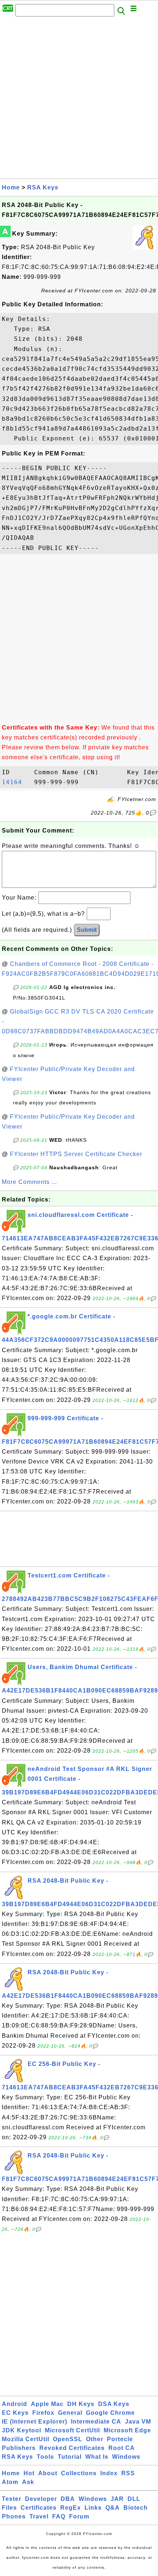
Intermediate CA (96, 2422)
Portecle (120, 2439)
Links (93, 2508)
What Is (97, 2457)
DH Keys (81, 2404)
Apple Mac (47, 2404)
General (70, 2413)
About (48, 2473)
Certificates (39, 2508)
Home (11, 187)
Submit (87, 930)
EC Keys (15, 2413)
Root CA (122, 2448)
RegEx (71, 2508)
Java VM (138, 2422)
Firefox (43, 2413)
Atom (10, 2482)
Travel (39, 2516)
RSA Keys (43, 187)
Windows (126, 2457)
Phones (14, 2516)
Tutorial (70, 2457)
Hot (29, 2473)
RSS (128, 2473)
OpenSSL (68, 2439)
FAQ (59, 2516)
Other (95, 2439)
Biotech (136, 2508)
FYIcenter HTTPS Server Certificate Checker (76, 1154)
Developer (41, 2499)
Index (109, 2473)
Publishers (19, 2448)
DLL (134, 2499)
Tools (45, 2457)
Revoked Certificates (72, 2448)
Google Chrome (110, 2413)
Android (15, 2404)
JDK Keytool (21, 2430)
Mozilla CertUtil (26, 2439)
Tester (12, 2499)
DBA (68, 2499)
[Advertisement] (79, 100)
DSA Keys (114, 2404)
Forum (79, 2516)
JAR (117, 2499)
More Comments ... (29, 1182)
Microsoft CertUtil (72, 2430)
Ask (28, 2482)
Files (9, 2508)
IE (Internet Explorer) (35, 2422)
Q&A (113, 2508)
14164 (16, 782)
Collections (79, 2473)
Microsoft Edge (127, 2430)
